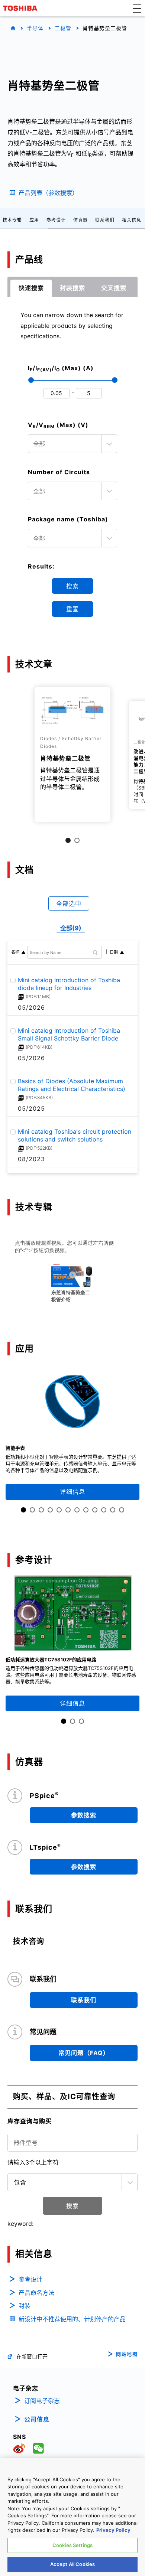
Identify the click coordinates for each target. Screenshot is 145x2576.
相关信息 (132, 220)
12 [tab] (122, 1510)
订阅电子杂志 (42, 2401)
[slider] (31, 380)
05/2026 (31, 1007)
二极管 (63, 28)
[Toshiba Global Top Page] (21, 8)
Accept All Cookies (72, 2564)
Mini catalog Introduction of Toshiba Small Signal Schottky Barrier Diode (69, 1035)
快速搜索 (31, 288)
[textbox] (66, 444)
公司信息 (37, 2419)
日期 (114, 952)
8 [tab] (86, 1510)
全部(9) (71, 928)
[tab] (31, 288)
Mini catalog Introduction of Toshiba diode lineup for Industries (69, 984)
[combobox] (72, 444)
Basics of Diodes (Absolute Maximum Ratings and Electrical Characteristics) (72, 1085)
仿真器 (80, 220)
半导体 (35, 28)
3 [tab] (41, 1510)
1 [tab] (68, 840)
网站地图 (127, 2354)
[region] (72, 2517)
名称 (15, 952)
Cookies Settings (72, 2545)
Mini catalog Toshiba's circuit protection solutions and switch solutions (75, 1136)
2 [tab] (77, 840)
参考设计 (56, 220)
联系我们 (105, 220)
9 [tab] (95, 1510)
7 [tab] (77, 1510)
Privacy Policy (113, 2530)
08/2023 (31, 1159)
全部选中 (69, 903)
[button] (137, 8)
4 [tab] (50, 1510)
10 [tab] (104, 1510)
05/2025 (31, 1108)
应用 (34, 220)
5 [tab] (59, 1510)
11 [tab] (113, 1510)
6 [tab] (68, 1510)
